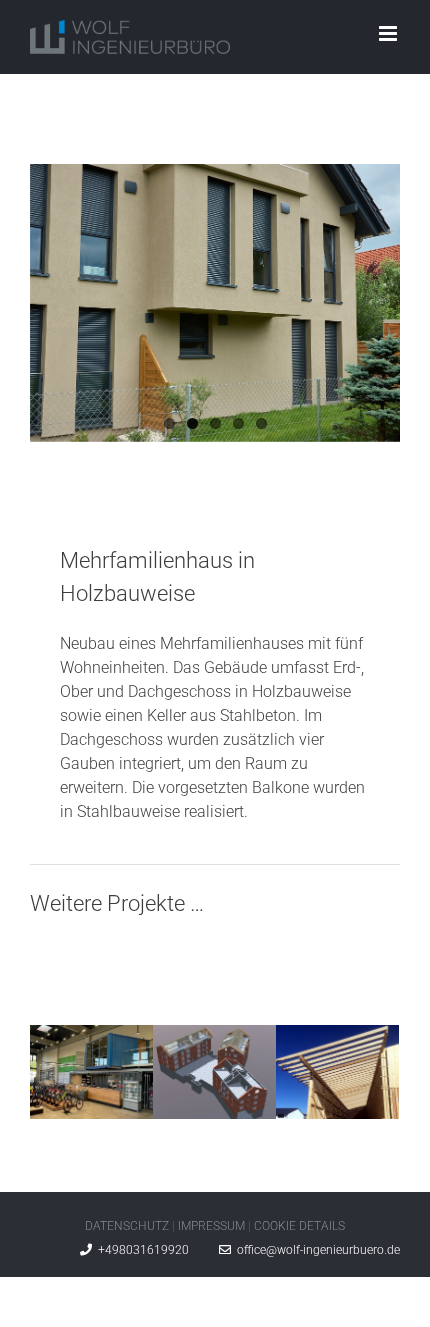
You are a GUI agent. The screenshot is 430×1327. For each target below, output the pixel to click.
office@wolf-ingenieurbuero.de (315, 1250)
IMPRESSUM (211, 1226)
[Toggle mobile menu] (389, 33)
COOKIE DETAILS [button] (299, 1226)
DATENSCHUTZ (127, 1226)
